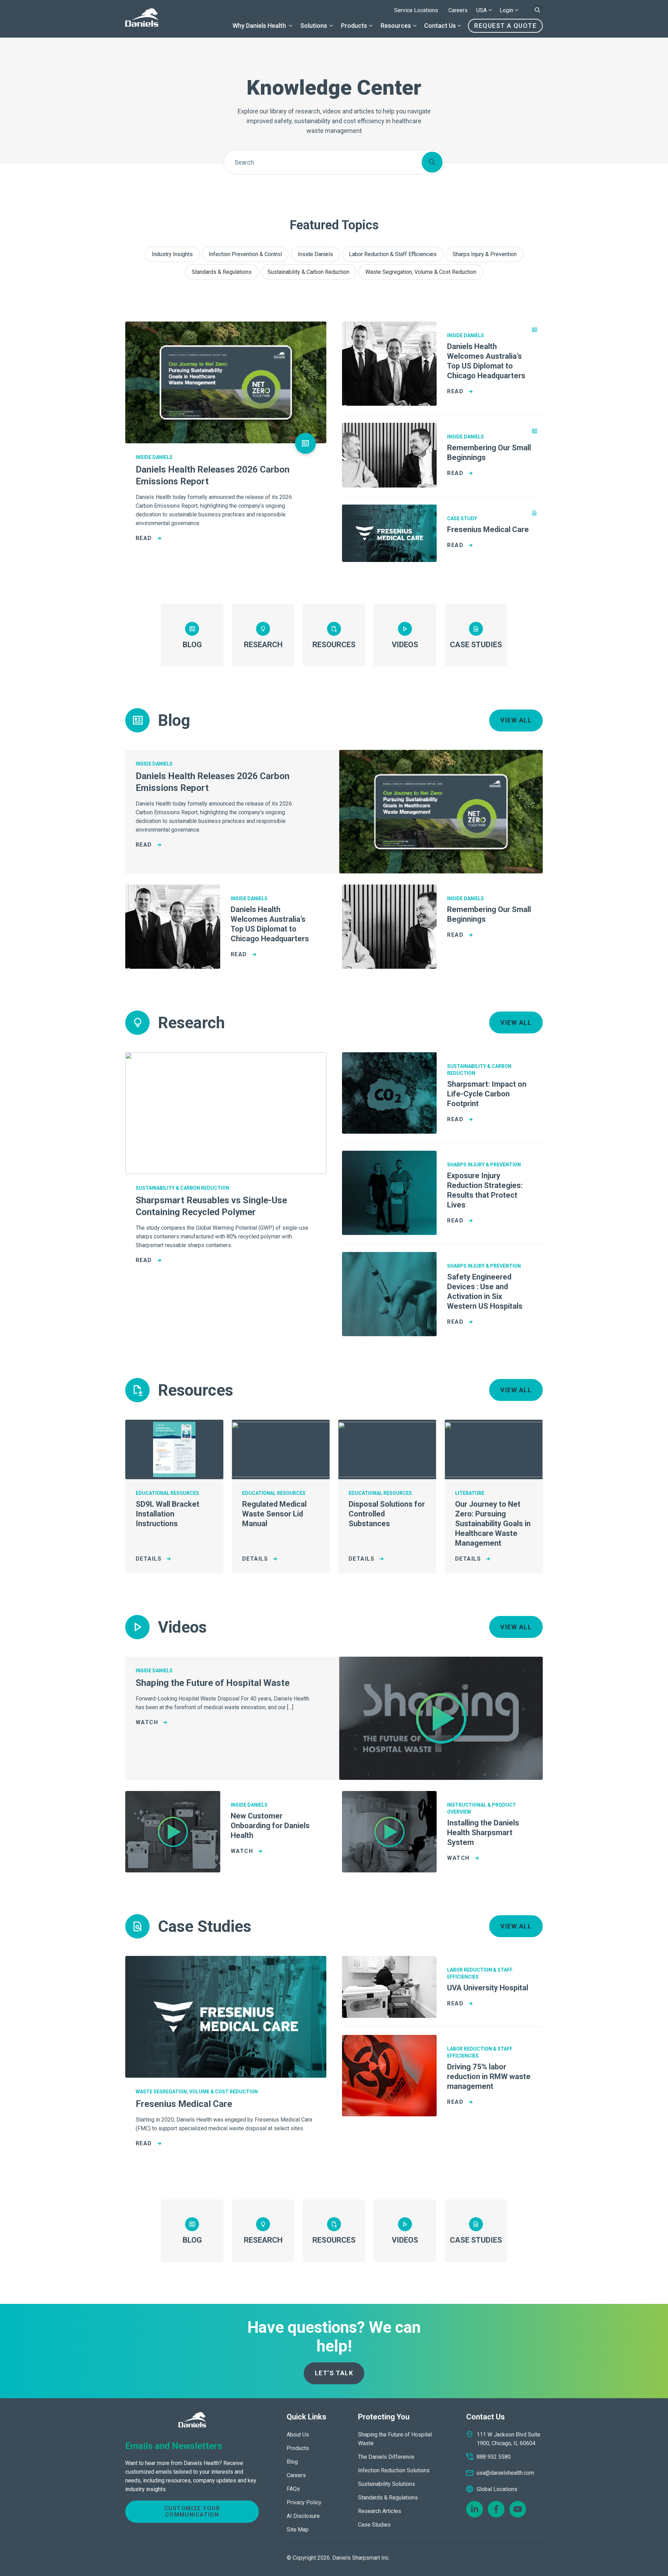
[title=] (142, 19)
